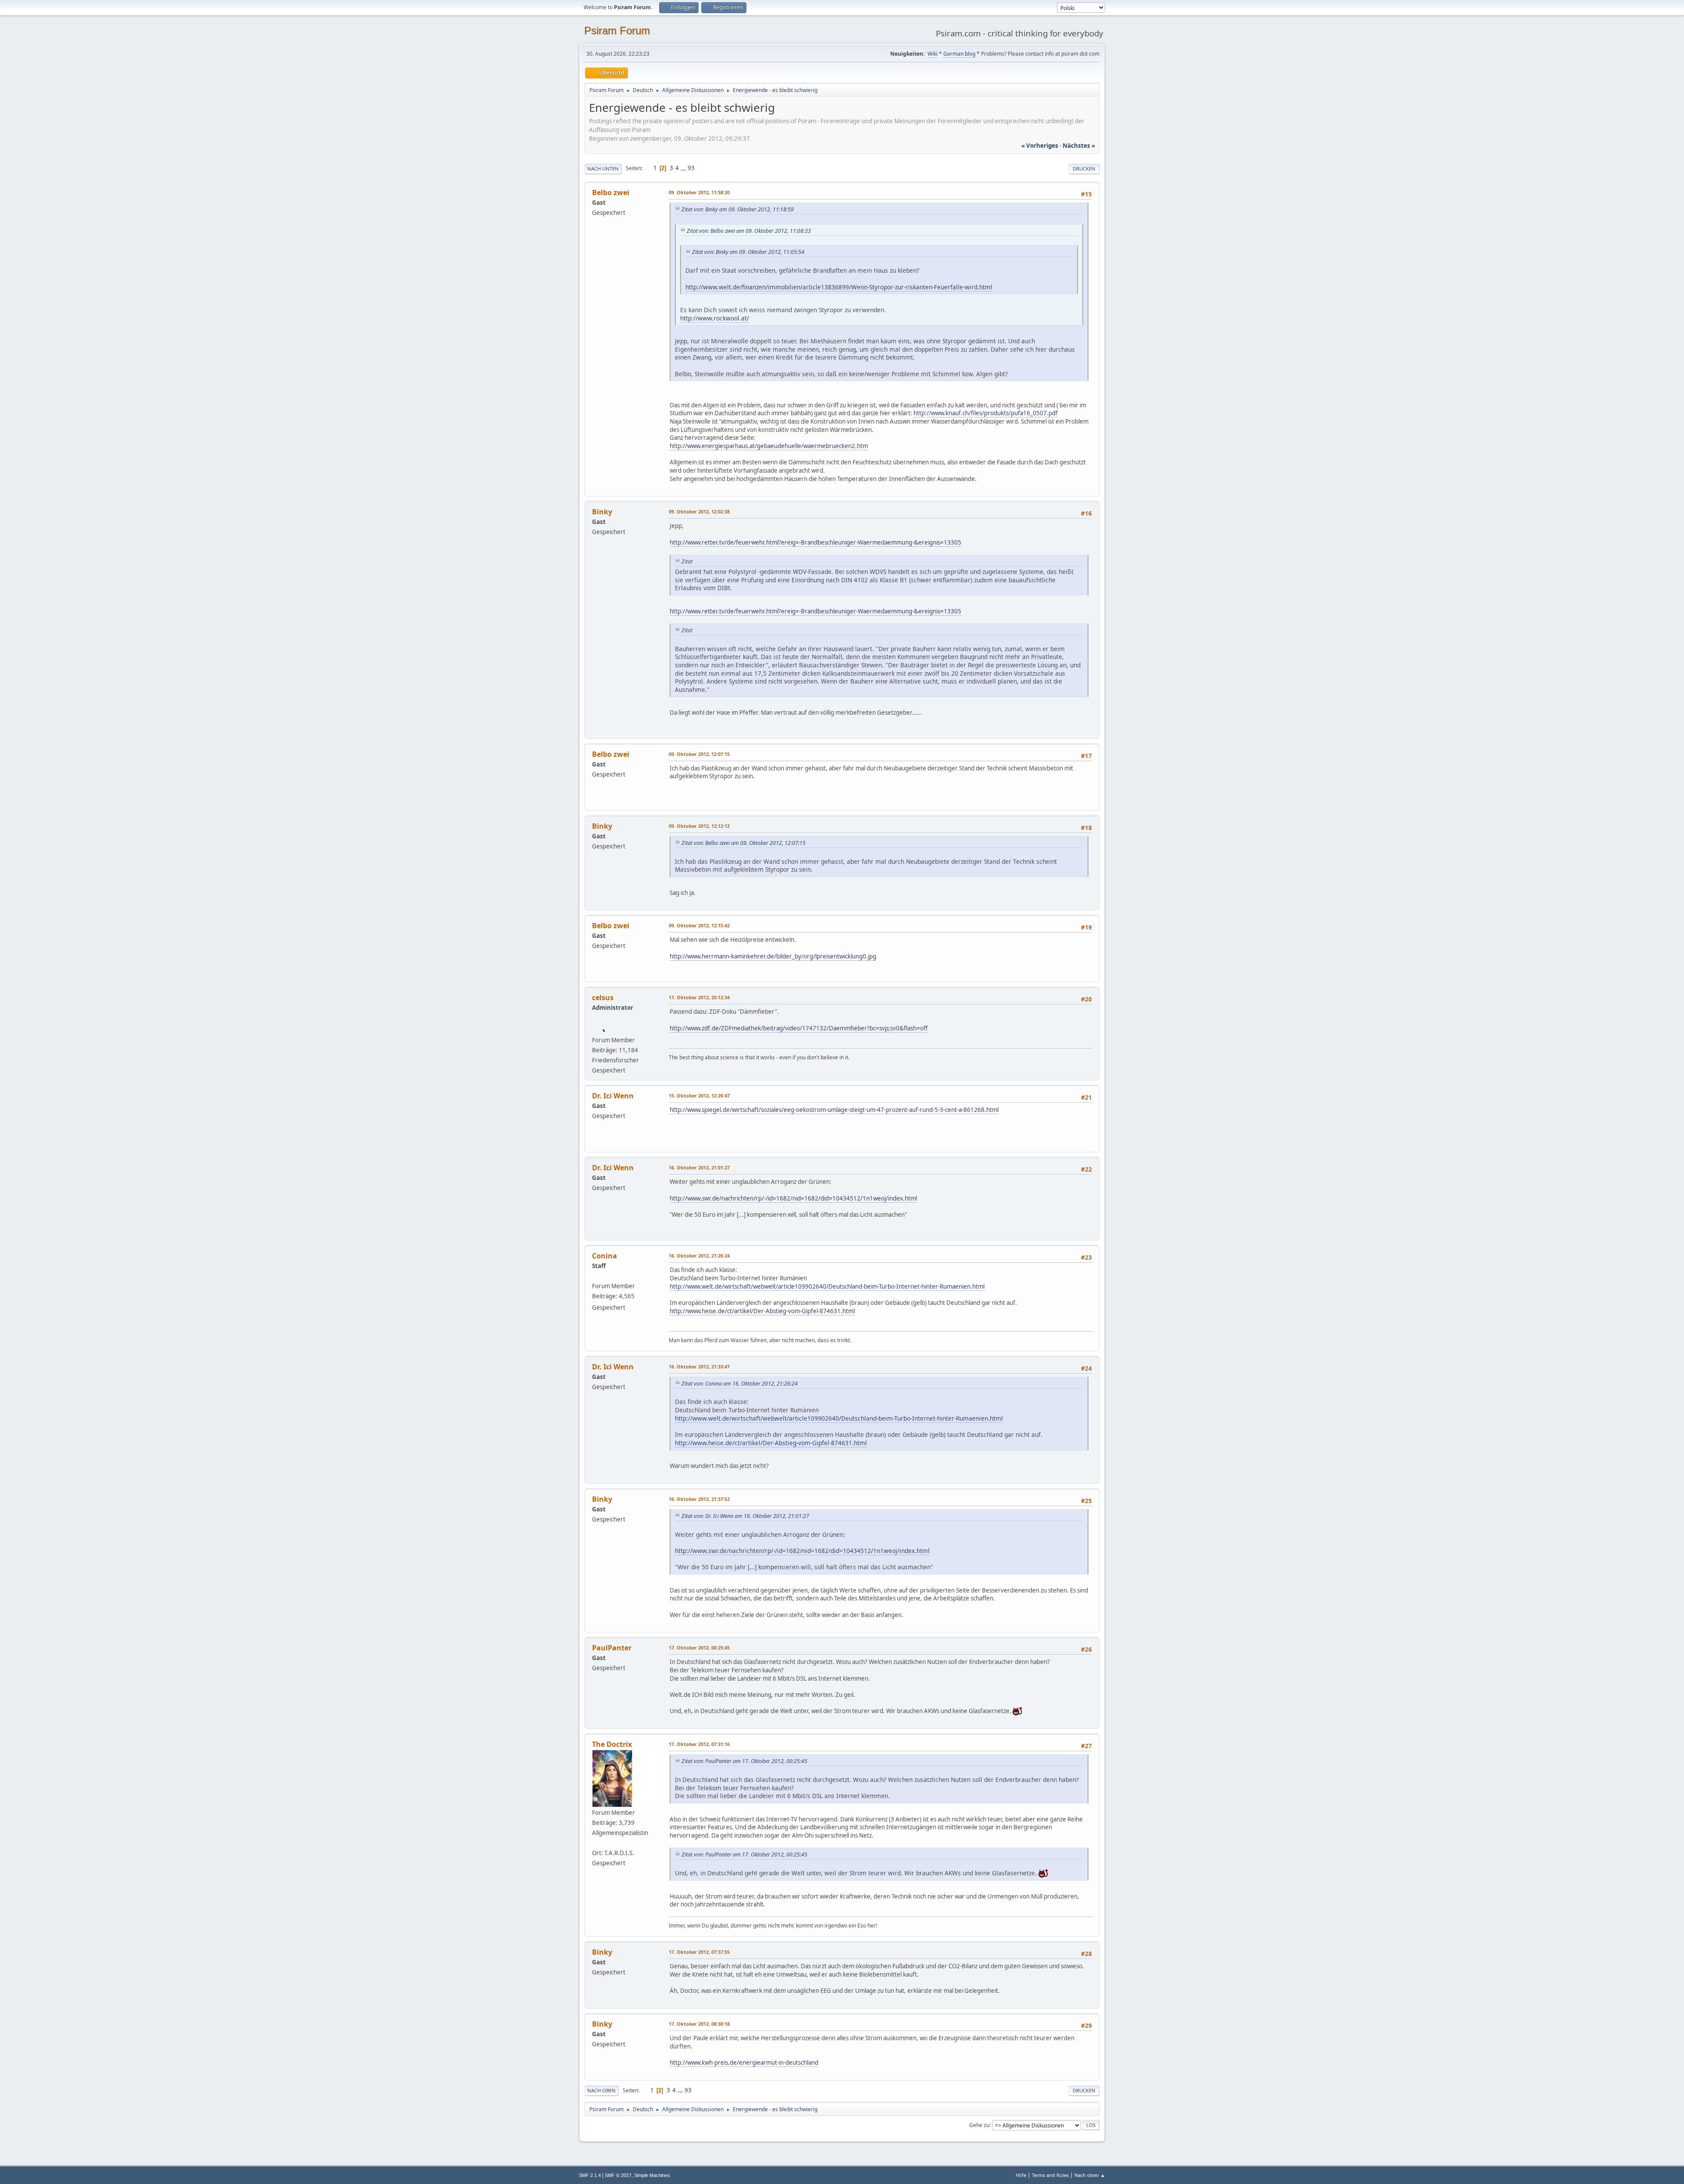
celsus (603, 998)
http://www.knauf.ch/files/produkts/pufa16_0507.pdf (986, 413)
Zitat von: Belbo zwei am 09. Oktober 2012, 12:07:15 (744, 843)
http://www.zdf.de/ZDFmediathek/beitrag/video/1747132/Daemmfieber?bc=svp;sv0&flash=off (799, 1028)
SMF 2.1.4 (590, 2175)
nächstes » (1079, 146)
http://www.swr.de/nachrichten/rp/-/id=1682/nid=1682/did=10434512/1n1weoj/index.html (793, 1198)
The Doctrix (612, 1744)
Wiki (933, 54)
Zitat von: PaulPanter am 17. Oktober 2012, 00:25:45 (744, 1761)
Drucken (1084, 169)
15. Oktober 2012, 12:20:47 (699, 1096)
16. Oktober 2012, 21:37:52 (699, 1499)
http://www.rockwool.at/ (715, 318)
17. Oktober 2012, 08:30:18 (699, 2024)
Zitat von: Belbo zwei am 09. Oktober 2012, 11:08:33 (749, 231)
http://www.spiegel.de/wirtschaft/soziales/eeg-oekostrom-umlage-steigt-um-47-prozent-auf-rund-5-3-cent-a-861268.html (834, 1110)
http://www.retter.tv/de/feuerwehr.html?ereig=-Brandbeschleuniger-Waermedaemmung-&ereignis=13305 (815, 542)
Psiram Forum (617, 30)
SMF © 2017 (618, 2175)
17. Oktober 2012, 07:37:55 (699, 1952)
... (684, 168)
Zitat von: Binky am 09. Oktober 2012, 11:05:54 (748, 252)
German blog (959, 54)
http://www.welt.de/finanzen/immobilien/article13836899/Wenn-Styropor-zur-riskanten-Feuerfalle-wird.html (839, 287)
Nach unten (603, 169)
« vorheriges (1040, 146)
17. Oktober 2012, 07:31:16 (699, 1744)
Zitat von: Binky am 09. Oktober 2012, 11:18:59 (738, 209)
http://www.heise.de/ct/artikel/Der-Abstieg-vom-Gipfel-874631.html (762, 1311)
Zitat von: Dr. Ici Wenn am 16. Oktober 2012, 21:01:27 (745, 1516)
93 (691, 168)
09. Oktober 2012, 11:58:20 (699, 192)
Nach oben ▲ (1090, 2175)
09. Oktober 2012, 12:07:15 (699, 754)
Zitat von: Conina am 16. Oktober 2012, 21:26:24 (740, 1384)
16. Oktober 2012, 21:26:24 (699, 1256)
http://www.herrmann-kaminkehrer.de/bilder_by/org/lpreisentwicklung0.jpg (773, 956)
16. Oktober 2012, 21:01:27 (699, 1167)
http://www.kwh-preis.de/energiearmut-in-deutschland (744, 2063)
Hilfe (1021, 2175)
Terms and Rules (1050, 2175)
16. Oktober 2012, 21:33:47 (699, 1366)
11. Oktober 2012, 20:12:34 (699, 997)
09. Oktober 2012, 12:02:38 (699, 511)
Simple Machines (652, 2175)
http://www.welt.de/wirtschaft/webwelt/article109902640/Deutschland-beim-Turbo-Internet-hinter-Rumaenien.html (827, 1286)
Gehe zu (979, 2125)
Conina (605, 1256)
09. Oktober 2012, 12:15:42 (699, 925)
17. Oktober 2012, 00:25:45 (699, 1648)
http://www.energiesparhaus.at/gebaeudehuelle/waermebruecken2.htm (769, 446)
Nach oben (601, 2090)
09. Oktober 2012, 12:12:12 (699, 826)
